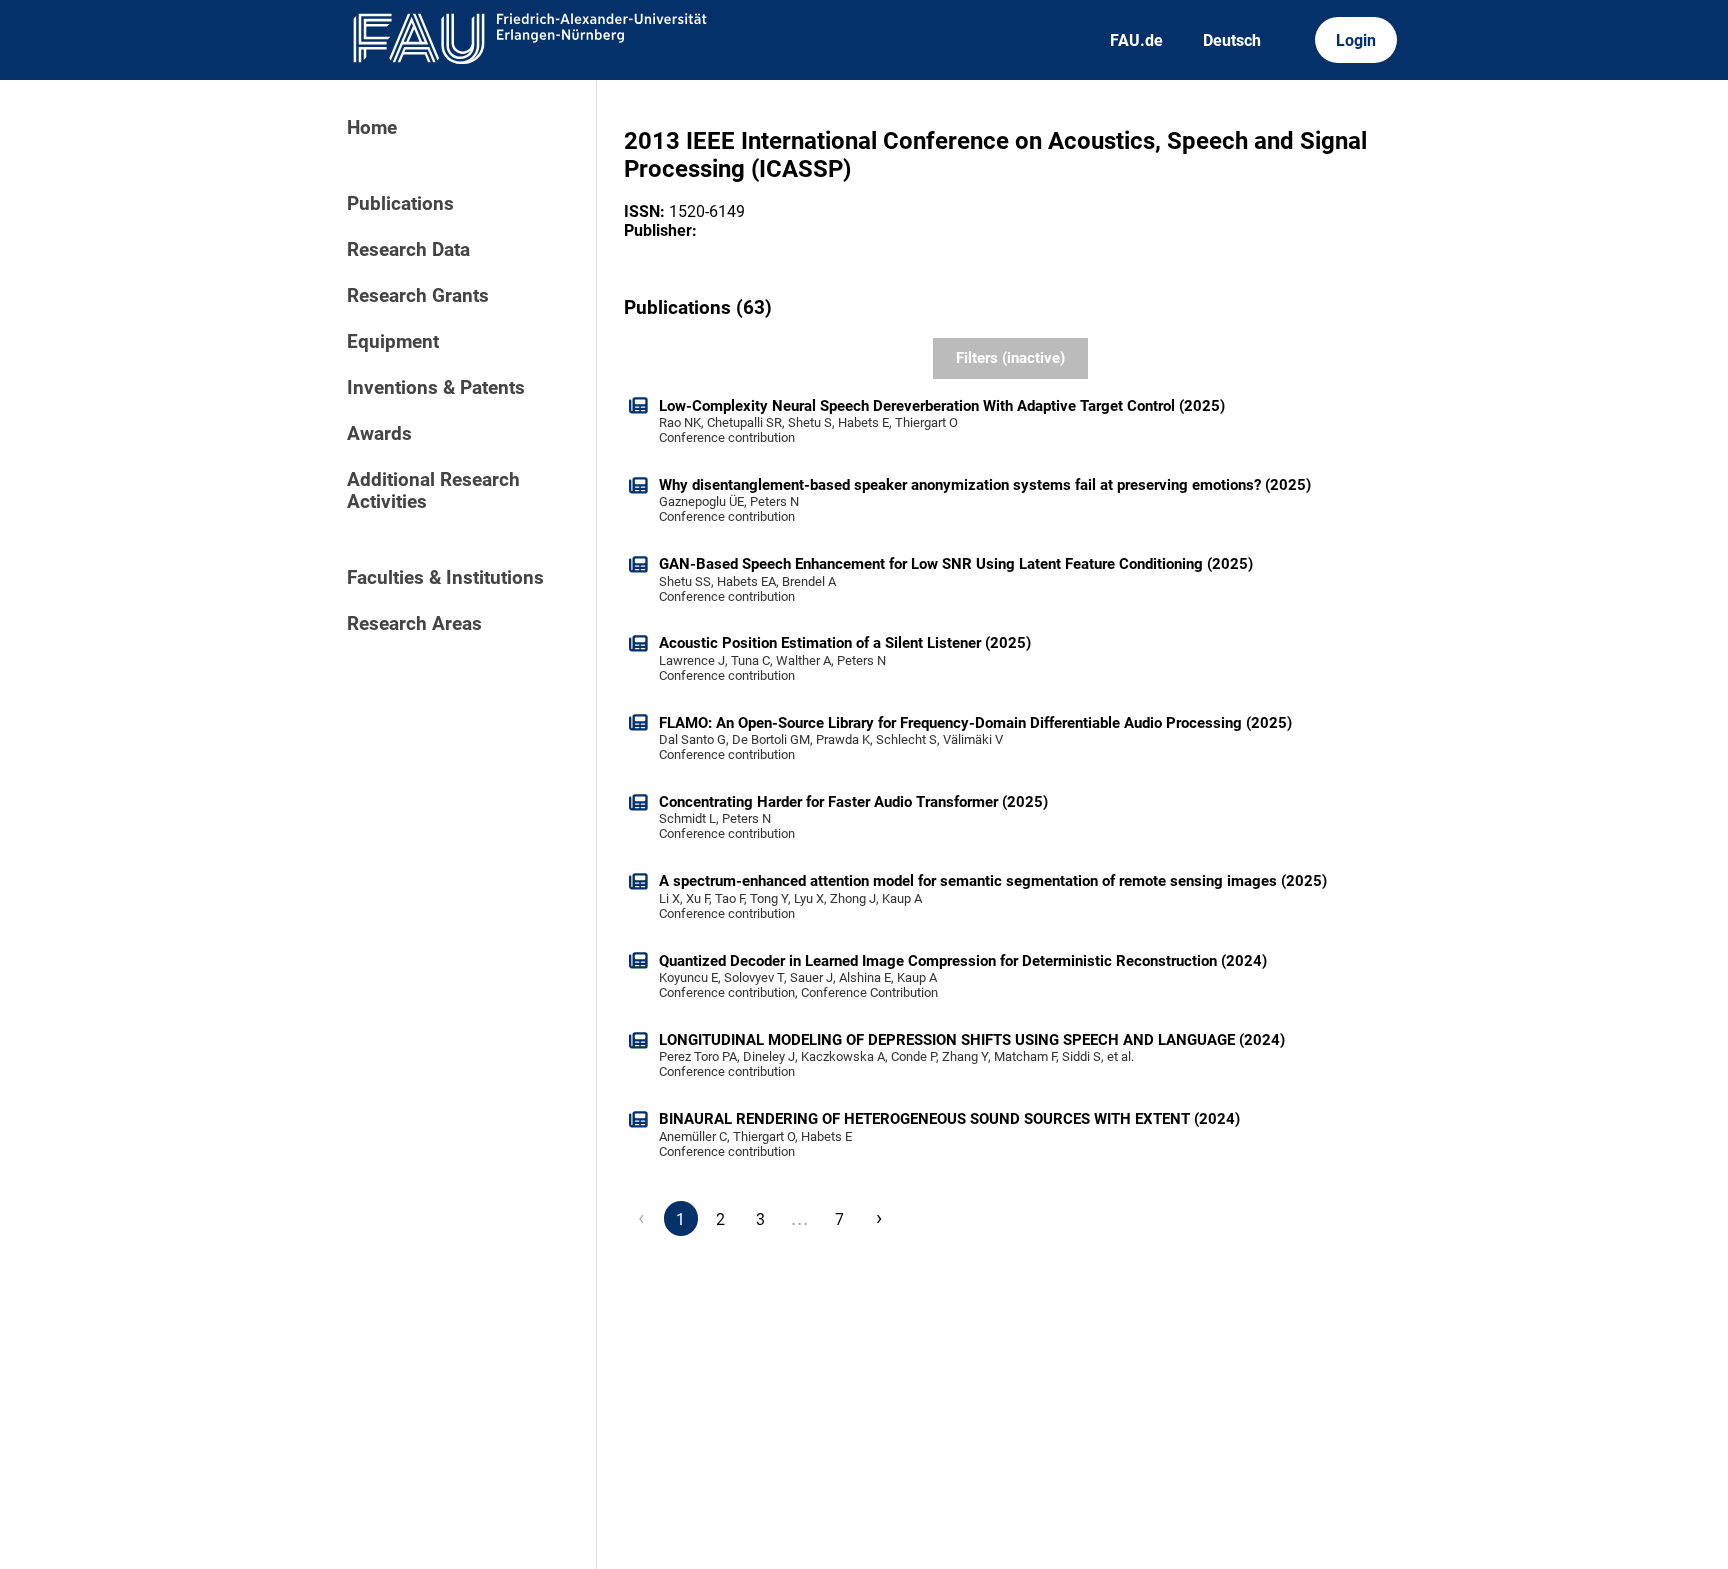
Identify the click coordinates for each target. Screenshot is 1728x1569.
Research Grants (418, 296)
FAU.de (1136, 40)
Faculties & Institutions (445, 578)
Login (1356, 40)
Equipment (393, 342)
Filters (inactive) (1010, 358)
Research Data (408, 250)
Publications (400, 204)
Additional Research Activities (433, 491)
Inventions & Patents (436, 388)
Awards (379, 434)
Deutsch (1232, 40)
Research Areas (414, 624)
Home (372, 128)
